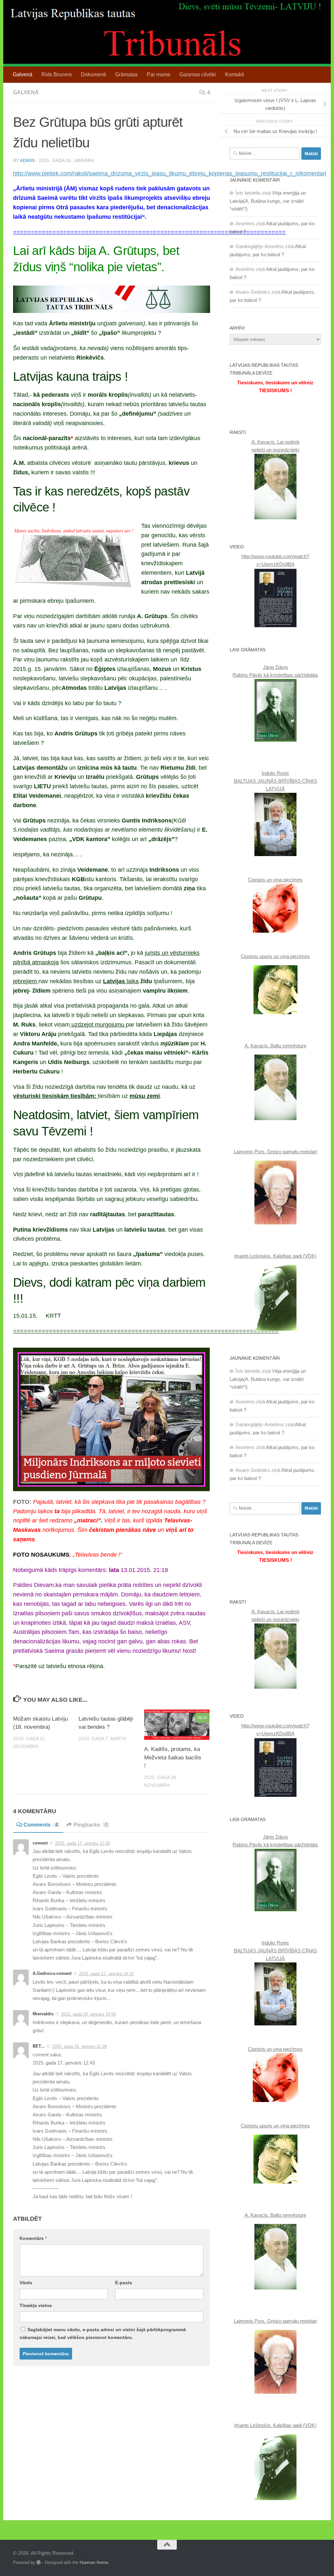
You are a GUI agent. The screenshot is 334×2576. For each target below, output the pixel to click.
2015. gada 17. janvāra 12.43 (83, 1843)
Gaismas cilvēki (198, 74)
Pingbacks (91, 1825)
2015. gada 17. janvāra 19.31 (106, 1974)
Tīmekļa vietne (36, 2305)
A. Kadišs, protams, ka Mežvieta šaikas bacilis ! (173, 1757)
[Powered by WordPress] (39, 2562)
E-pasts (124, 2283)
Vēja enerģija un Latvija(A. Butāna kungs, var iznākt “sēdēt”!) (268, 201)
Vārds (26, 2283)
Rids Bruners (57, 74)
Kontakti (235, 74)
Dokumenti (93, 74)
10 (205, 1718)
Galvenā (23, 74)
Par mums (159, 74)
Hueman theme (94, 2562)
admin (27, 160)
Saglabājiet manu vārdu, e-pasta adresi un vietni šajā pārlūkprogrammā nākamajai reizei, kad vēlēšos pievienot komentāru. (103, 2333)
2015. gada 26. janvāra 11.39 (79, 2046)
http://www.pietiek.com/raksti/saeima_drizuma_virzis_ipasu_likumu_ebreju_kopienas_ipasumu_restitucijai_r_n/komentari (170, 173)
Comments (41, 1825)
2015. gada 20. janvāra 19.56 (88, 2014)
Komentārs (33, 2238)
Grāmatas (126, 74)
